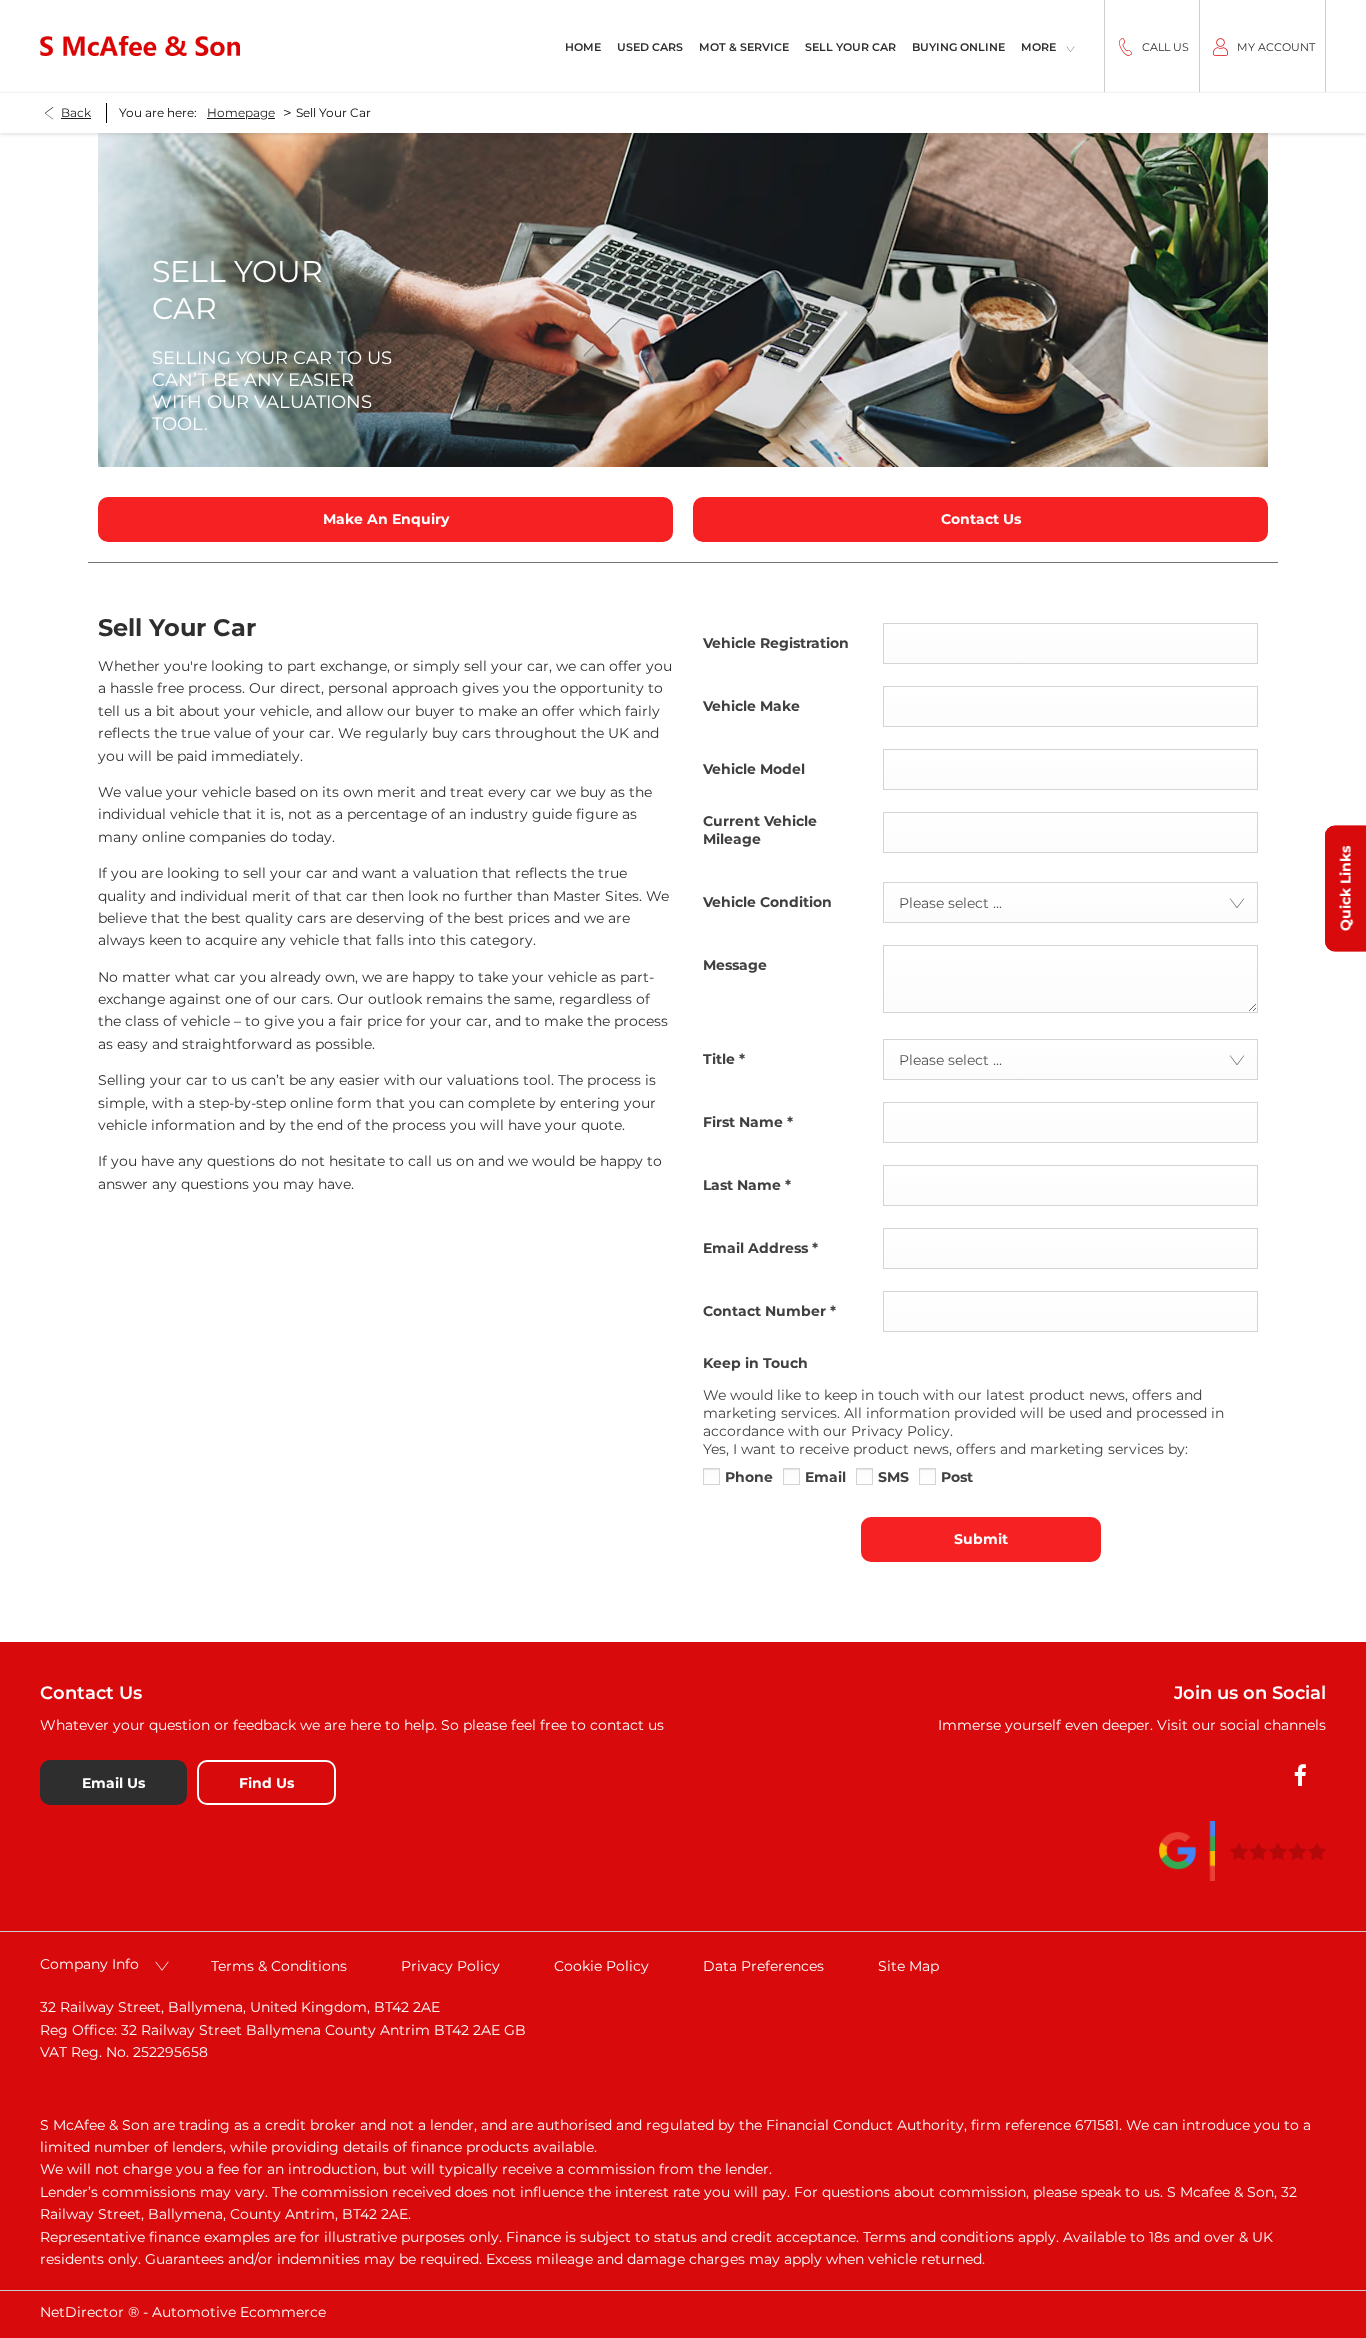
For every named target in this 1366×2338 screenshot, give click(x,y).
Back (76, 112)
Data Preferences (763, 1966)
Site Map (908, 1966)
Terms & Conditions (279, 1966)
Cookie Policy (601, 1966)
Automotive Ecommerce (239, 2312)
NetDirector (84, 2312)
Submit (981, 1539)
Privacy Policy (450, 1966)
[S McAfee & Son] (140, 45)
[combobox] (1070, 902)
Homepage (241, 112)
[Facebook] (1300, 1775)
